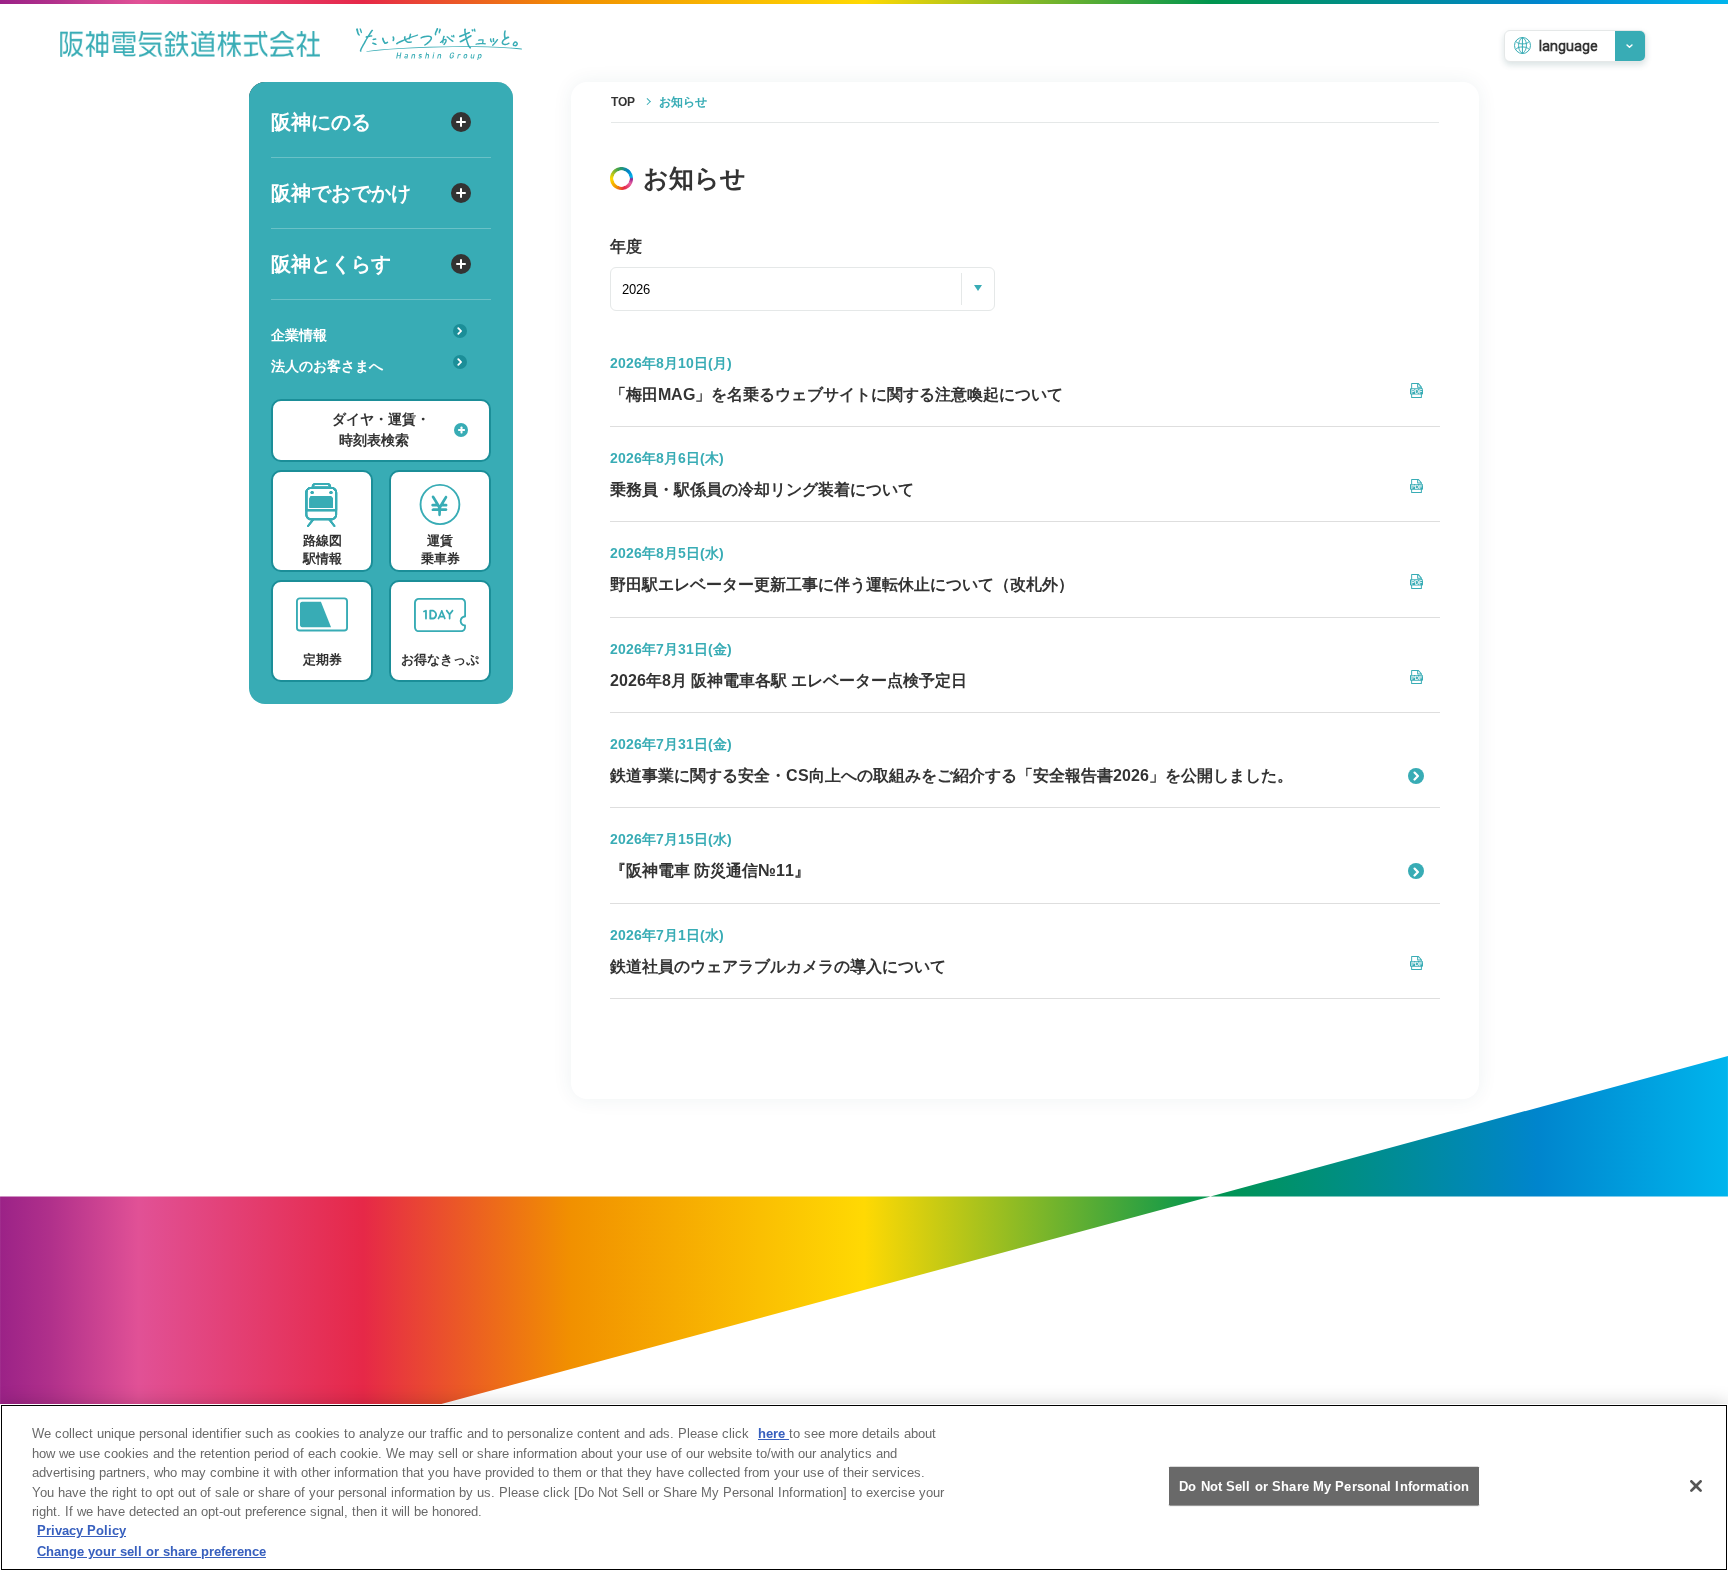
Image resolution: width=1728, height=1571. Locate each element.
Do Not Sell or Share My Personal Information (1324, 1485)
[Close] (1696, 1486)
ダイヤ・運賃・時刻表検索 (381, 429)
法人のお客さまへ (327, 366)
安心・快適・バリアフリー (364, 397)
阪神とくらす (331, 264)
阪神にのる (321, 122)
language (1568, 46)
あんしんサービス (336, 394)
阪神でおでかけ (341, 193)
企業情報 (299, 335)
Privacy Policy (81, 1531)
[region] (864, 1487)
